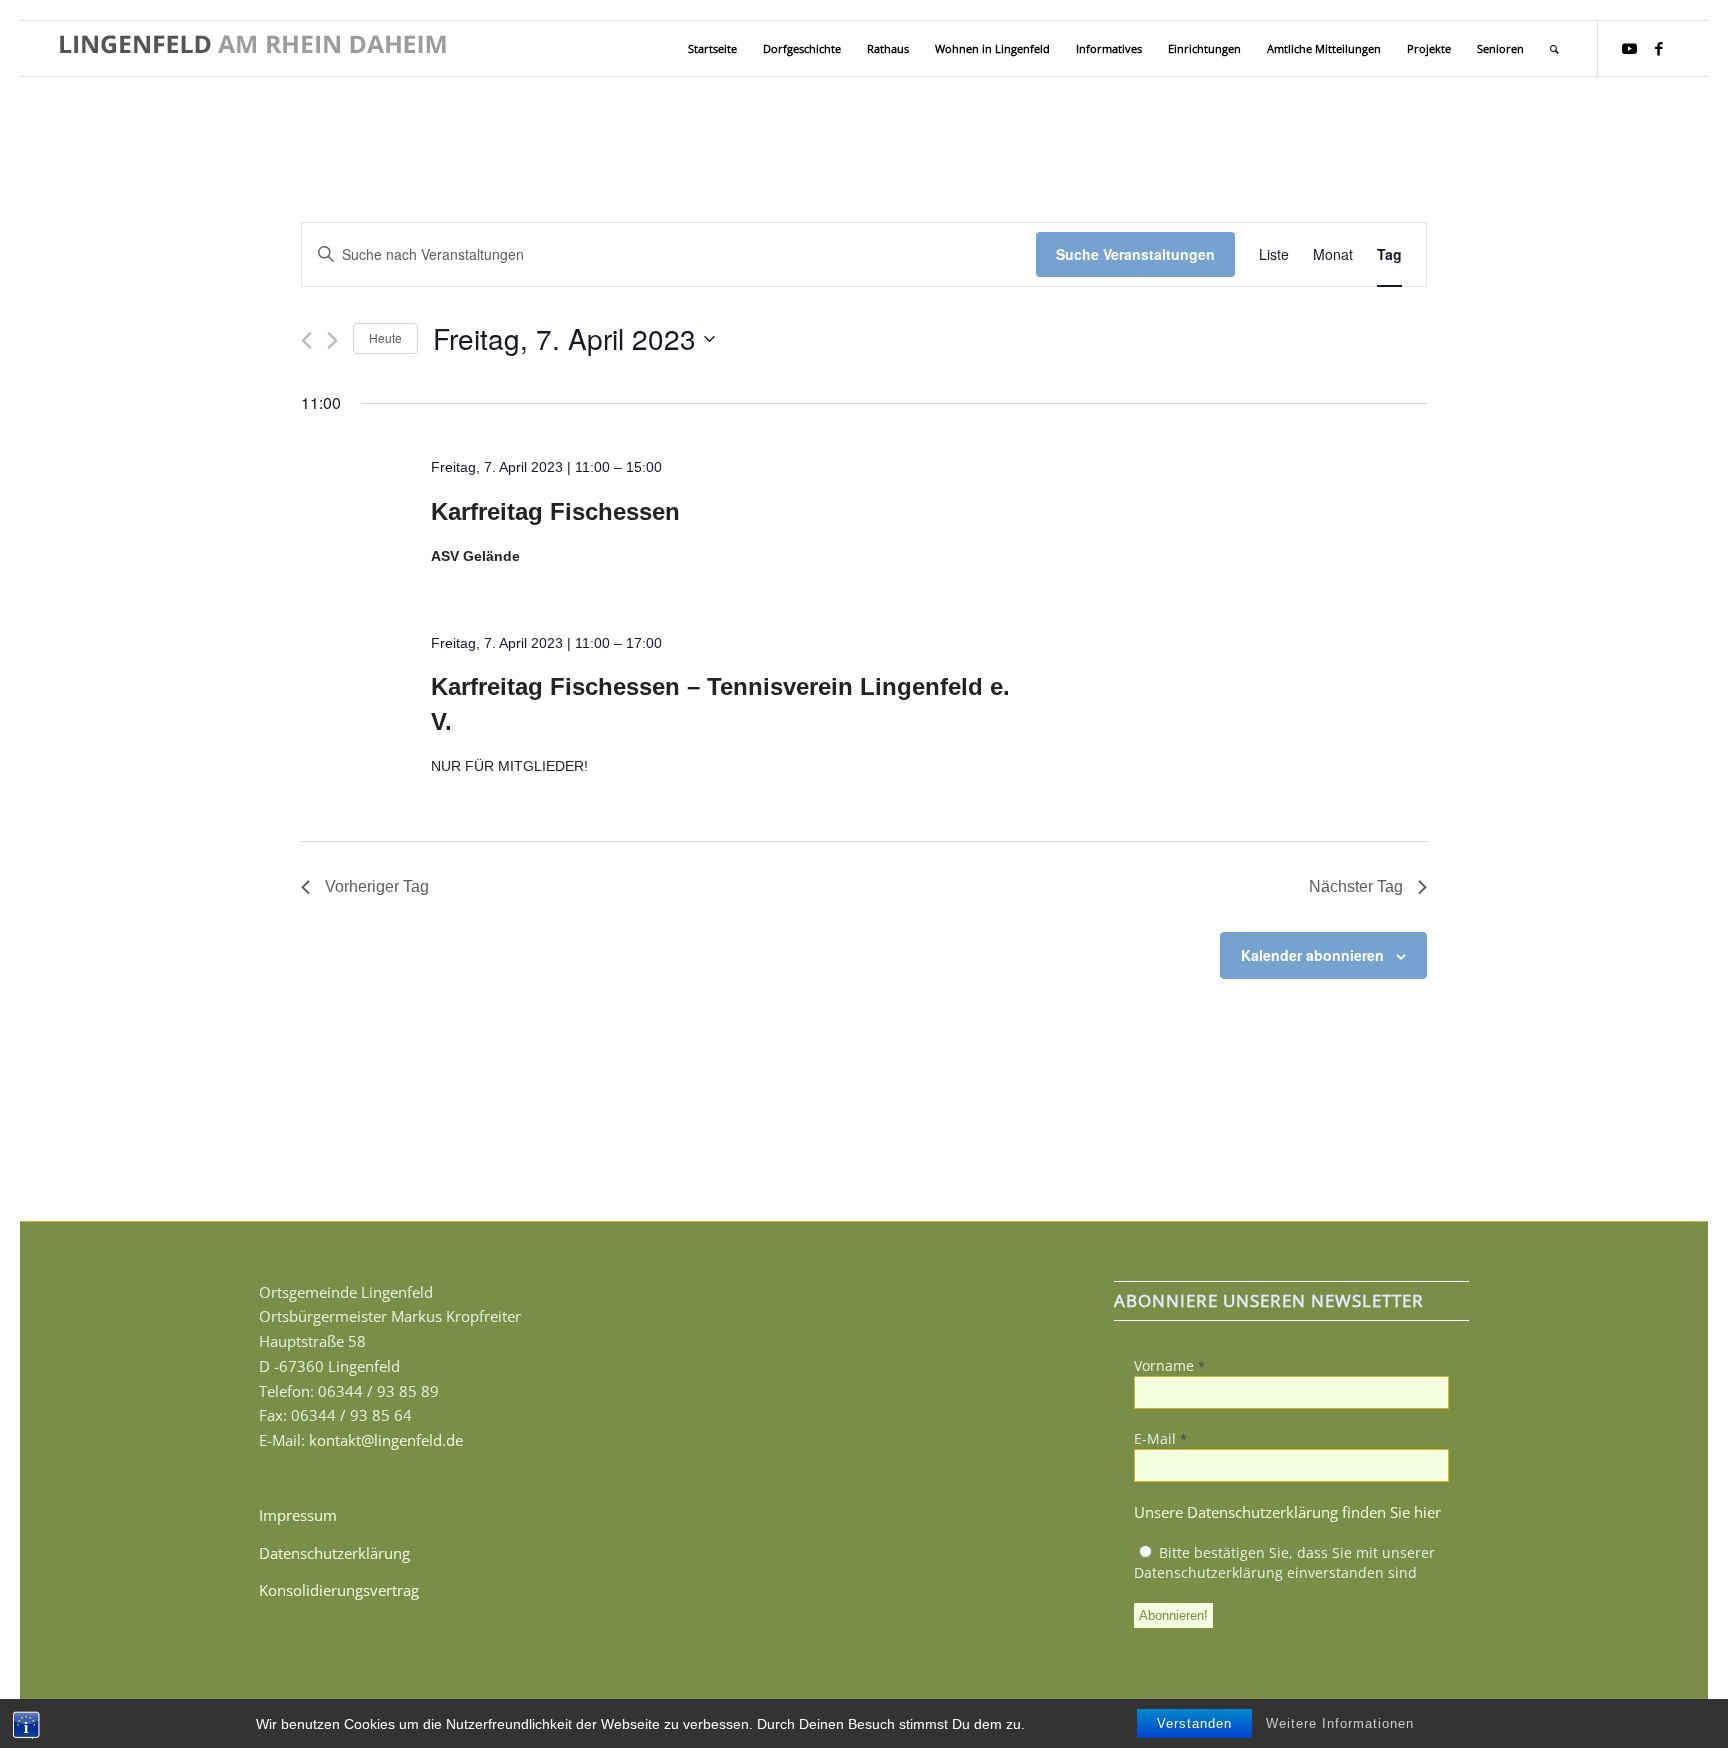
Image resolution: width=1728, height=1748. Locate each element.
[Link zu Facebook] (1659, 48)
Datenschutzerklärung (334, 1553)
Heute (385, 337)
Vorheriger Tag (377, 886)
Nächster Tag (1356, 886)
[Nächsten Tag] (332, 340)
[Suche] (1554, 48)
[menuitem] (712, 48)
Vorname (1169, 1365)
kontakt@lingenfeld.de (386, 1440)
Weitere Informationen (1340, 1723)
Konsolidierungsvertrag (339, 1590)
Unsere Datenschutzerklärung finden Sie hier (1287, 1512)
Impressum (298, 1515)
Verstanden (1194, 1723)
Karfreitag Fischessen (555, 511)
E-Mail (1160, 1438)
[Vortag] (306, 340)
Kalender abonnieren (1312, 955)
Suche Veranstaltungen (1135, 254)
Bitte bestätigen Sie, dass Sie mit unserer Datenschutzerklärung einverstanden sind (1284, 1562)
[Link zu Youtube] (1629, 48)
